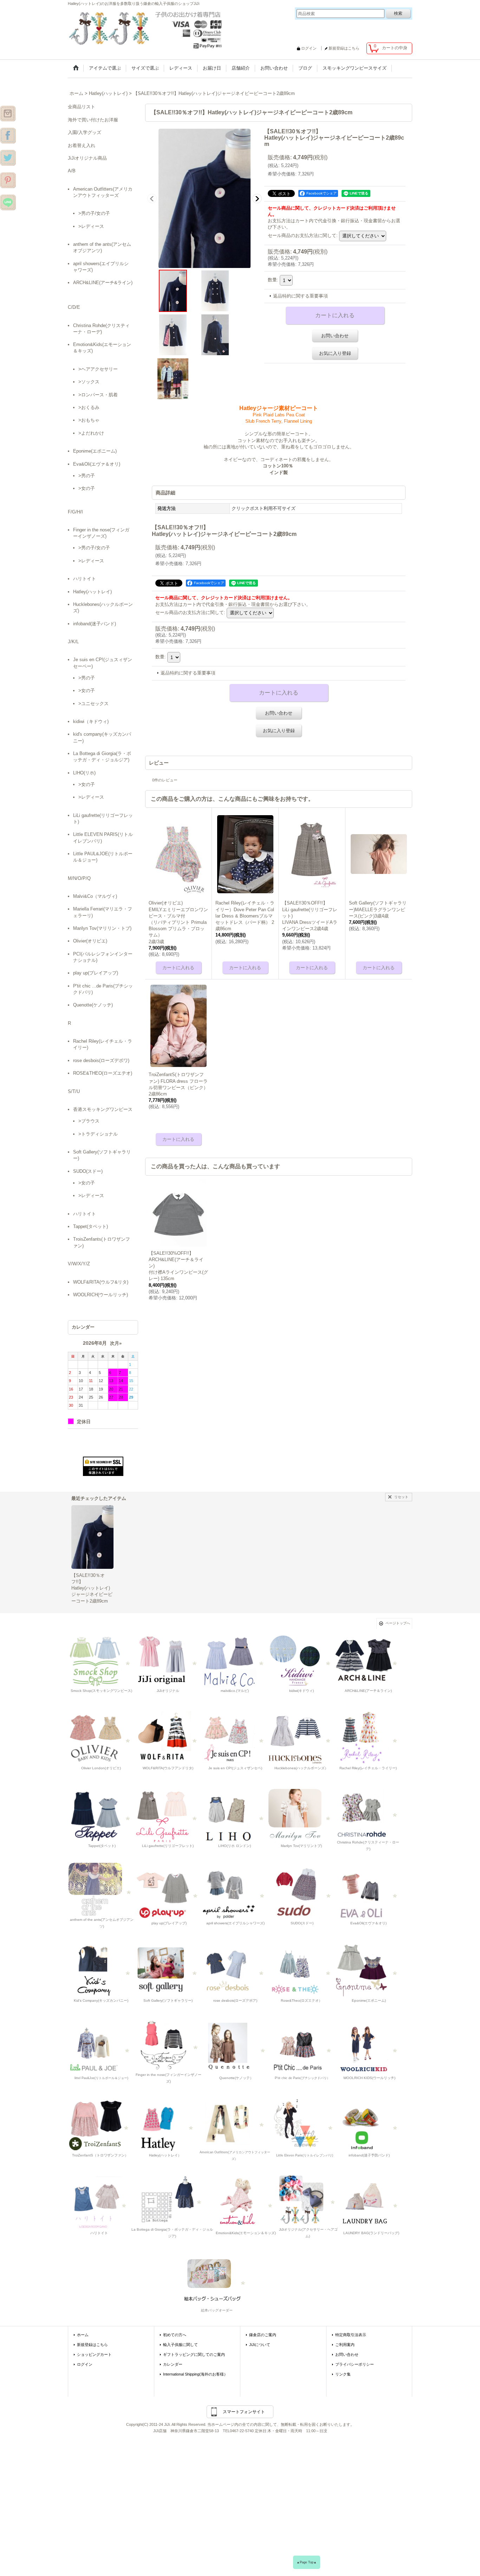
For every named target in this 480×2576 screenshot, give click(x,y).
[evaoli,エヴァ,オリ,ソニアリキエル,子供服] (368, 1893)
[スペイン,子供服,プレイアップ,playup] (169, 1893)
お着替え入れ (82, 145)
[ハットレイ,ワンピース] (165, 2125)
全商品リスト (82, 107)
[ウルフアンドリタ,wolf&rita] (168, 1738)
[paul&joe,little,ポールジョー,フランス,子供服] (101, 2048)
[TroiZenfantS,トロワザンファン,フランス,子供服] (100, 2125)
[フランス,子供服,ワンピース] (301, 1970)
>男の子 (87, 476)
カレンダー (173, 2364)
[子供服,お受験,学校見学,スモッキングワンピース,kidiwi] (301, 1660)
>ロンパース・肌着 (98, 395)
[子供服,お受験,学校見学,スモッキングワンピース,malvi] (235, 1660)
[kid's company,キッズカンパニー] (101, 1970)
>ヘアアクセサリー (98, 369)
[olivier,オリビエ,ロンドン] (101, 1738)
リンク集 (343, 2374)
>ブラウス (89, 1121)
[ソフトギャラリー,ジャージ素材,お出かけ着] (168, 1970)
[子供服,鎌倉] (8, 180)
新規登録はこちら (344, 48)
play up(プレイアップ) (96, 973)
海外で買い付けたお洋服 (93, 120)
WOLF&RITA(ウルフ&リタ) (101, 1282)
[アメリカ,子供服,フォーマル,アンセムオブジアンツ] (102, 1889)
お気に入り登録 (335, 353)
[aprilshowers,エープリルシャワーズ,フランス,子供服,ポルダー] (235, 1893)
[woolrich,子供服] (369, 2048)
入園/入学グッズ (85, 132)
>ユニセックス (93, 704)
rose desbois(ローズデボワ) (101, 1060)
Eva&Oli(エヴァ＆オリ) (97, 464)
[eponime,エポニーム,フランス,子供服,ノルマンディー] (368, 1970)
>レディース (91, 226)
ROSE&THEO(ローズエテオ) (103, 1073)
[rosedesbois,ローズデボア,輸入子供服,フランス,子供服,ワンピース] (235, 1970)
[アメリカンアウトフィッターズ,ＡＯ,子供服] (235, 2121)
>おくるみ (89, 407)
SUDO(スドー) (88, 1171)
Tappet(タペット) (90, 1226)
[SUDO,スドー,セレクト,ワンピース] (302, 1893)
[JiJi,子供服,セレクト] (304, 2125)
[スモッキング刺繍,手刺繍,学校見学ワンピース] (101, 1660)
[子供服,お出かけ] (8, 135)
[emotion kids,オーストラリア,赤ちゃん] (245, 2202)
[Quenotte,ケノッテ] (236, 2048)
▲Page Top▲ (307, 2562)
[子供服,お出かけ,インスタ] (8, 113)
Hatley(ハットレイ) (92, 592)
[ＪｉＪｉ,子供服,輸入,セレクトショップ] (303, 2048)
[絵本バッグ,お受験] (216, 2280)
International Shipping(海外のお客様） (195, 2374)
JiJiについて (260, 2345)
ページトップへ (398, 1623)
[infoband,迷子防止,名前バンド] (369, 2125)
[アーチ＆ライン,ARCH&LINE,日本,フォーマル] (368, 1660)
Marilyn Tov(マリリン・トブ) (102, 928)
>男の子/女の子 (94, 213)
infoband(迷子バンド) (95, 624)
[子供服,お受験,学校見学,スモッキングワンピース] (168, 1660)
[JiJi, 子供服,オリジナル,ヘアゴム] (308, 2199)
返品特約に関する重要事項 (300, 296)
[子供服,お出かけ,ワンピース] (147, 28)
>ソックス (89, 382)
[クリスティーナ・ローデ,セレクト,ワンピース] (368, 1812)
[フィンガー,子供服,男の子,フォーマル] (169, 2044)
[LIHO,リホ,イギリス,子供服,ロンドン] (235, 1815)
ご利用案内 (345, 2345)
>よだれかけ (91, 433)
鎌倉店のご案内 (263, 2335)
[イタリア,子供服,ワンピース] (172, 2199)
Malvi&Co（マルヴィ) (95, 896)
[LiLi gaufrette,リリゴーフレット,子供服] (168, 1815)
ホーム (83, 2335)
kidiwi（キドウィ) (91, 721)
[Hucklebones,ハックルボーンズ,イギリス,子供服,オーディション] (301, 1738)
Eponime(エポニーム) (95, 451)
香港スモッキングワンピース (103, 1109)
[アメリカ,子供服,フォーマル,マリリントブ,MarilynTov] (301, 1815)
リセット (401, 1497)
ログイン (309, 48)
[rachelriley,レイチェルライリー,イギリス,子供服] (368, 1738)
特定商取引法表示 (351, 2335)
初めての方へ (175, 2335)
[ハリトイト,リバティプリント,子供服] (99, 2202)
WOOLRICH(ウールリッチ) (100, 1295)
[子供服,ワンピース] (8, 158)
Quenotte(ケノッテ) (93, 1005)
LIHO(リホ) (84, 773)
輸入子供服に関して (180, 2345)
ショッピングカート (94, 2354)
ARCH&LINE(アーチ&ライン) (103, 283)
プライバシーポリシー (355, 2364)
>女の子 (87, 488)
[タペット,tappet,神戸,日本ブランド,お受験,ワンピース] (101, 1815)
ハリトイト (85, 579)
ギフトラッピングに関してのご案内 (194, 2354)
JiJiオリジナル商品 (87, 158)
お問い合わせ (335, 336)
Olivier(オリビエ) (90, 941)
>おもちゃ (89, 420)
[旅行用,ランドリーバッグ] (370, 2202)
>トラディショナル (98, 1134)
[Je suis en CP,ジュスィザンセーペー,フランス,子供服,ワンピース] (235, 1738)
